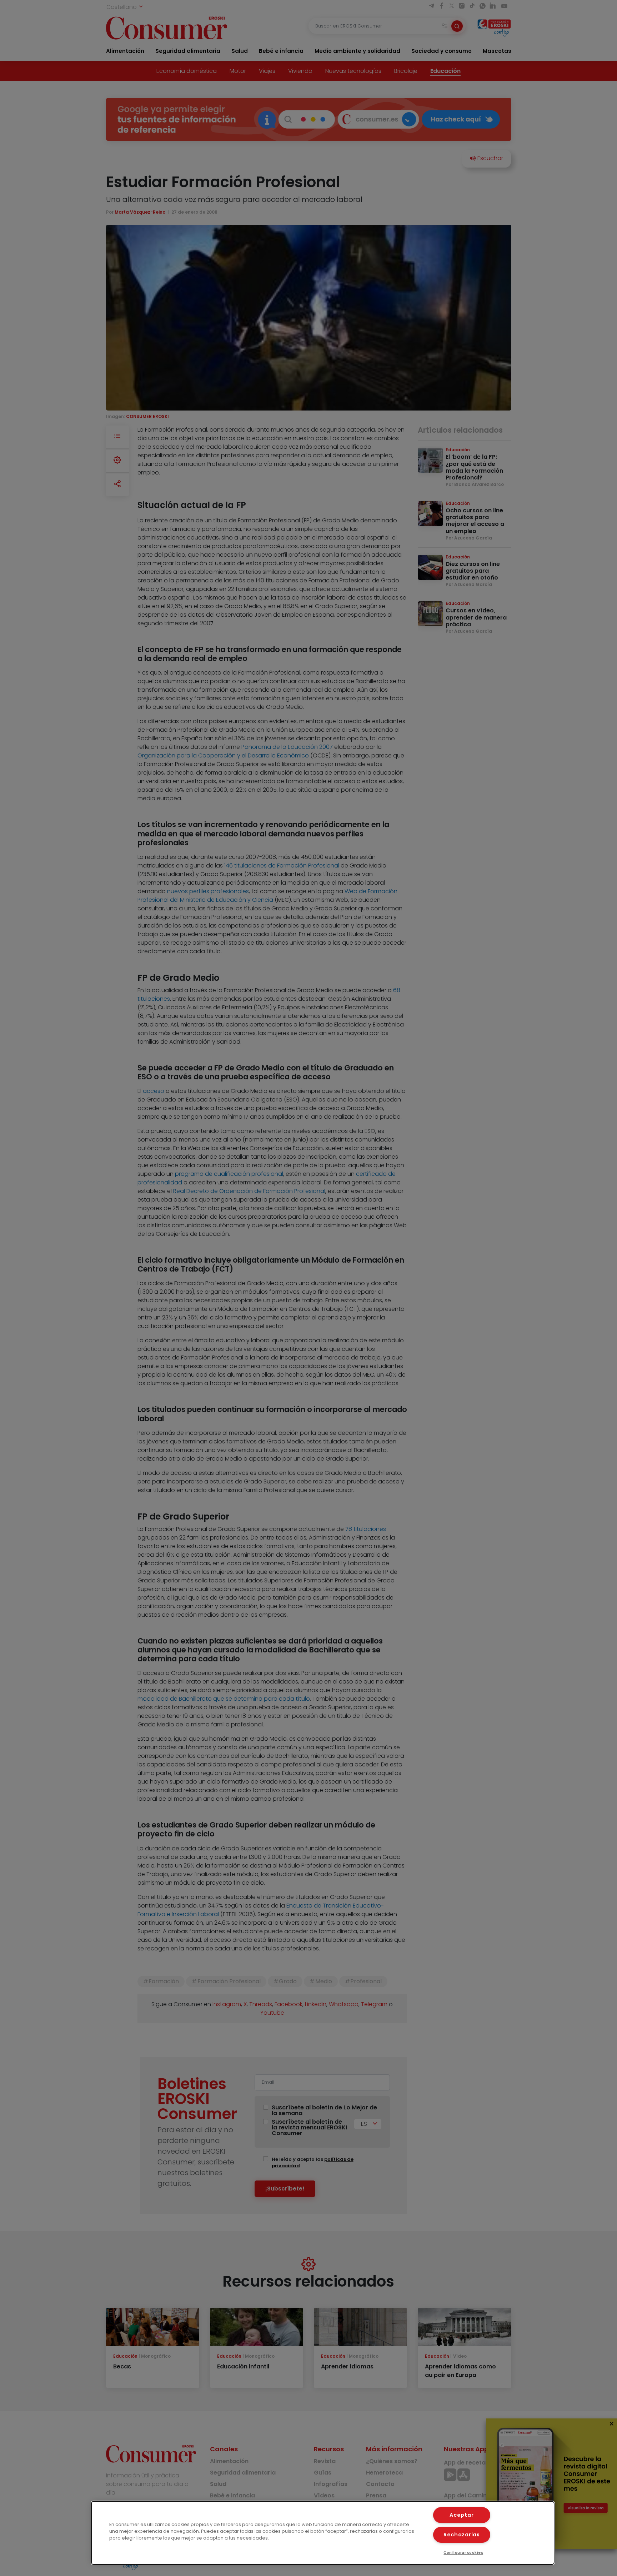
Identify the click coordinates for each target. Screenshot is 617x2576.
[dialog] (323, 2533)
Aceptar (462, 2515)
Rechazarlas (462, 2535)
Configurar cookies (463, 2553)
